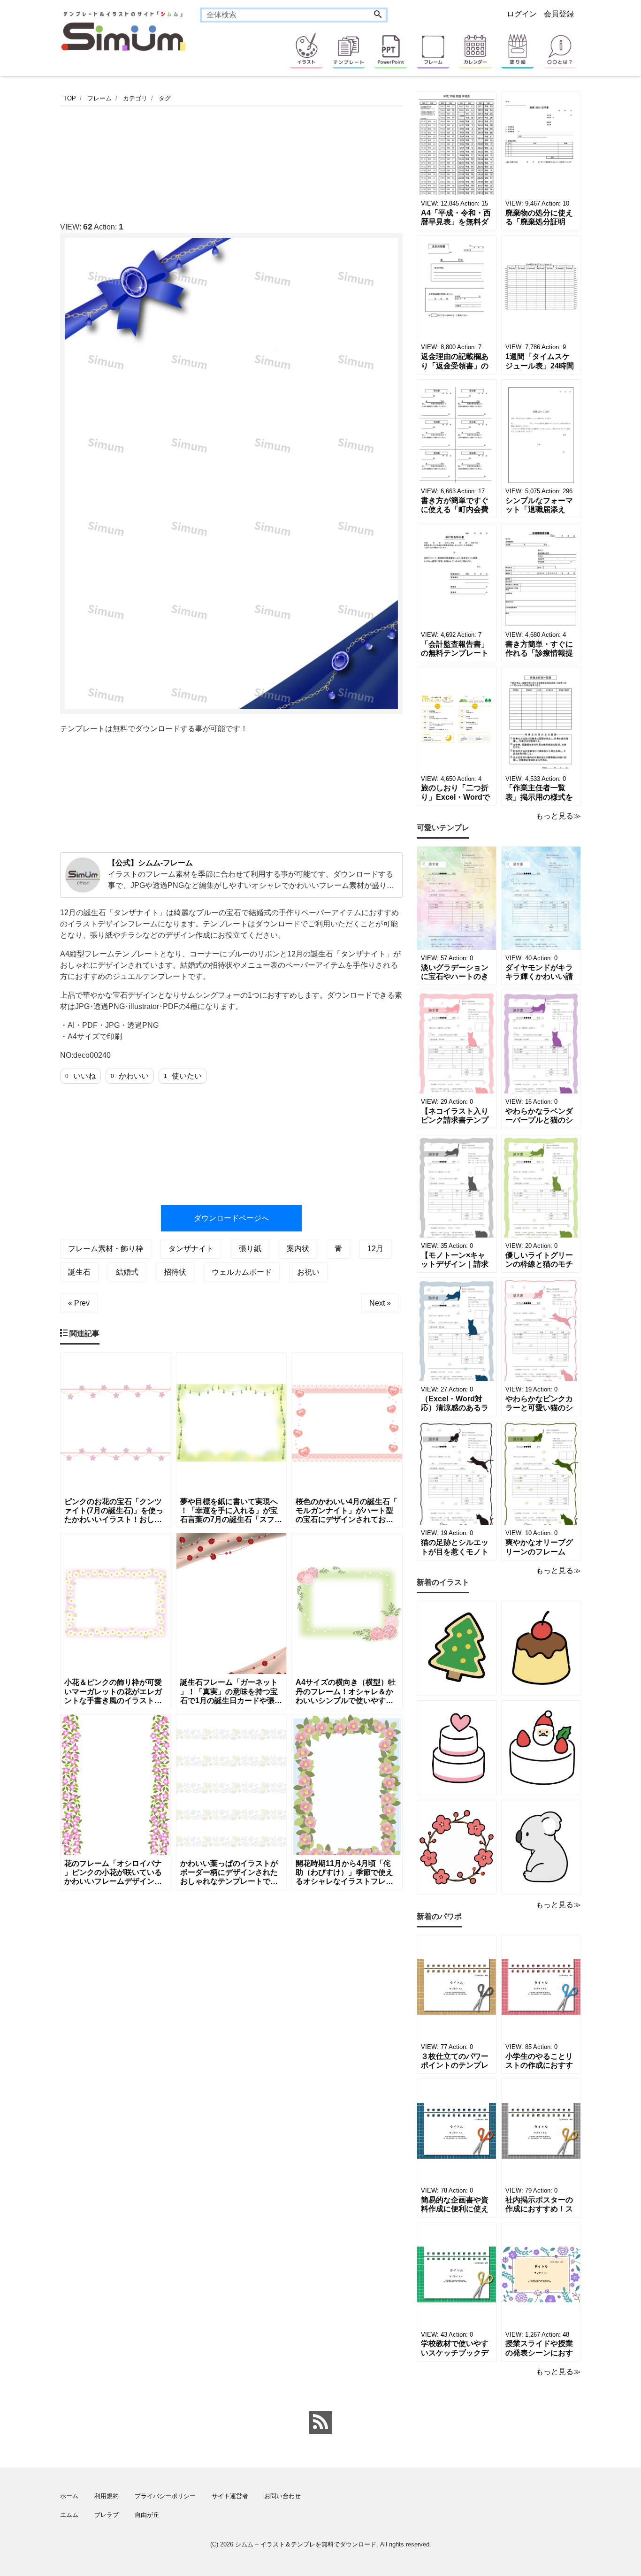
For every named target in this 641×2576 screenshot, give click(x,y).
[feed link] (320, 2423)
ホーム (69, 2496)
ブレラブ (107, 2515)
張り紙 (250, 1249)
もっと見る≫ (558, 816)
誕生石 (79, 1272)
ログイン (522, 14)
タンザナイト (191, 1249)
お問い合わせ (282, 2496)
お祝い (308, 1272)
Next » (380, 1303)
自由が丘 (147, 2515)
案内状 (298, 1249)
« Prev (79, 1303)
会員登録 (559, 14)
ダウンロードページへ (231, 1218)
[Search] (378, 15)
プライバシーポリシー (165, 2496)
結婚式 (127, 1272)
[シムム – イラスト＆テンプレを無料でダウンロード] (123, 30)
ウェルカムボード (242, 1272)
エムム (69, 2515)
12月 (375, 1249)
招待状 (175, 1272)
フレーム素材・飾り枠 (106, 1249)
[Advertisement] (231, 161)
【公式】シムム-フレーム (150, 863)
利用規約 (107, 2496)
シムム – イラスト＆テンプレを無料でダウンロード (306, 2544)
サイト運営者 (230, 2496)
